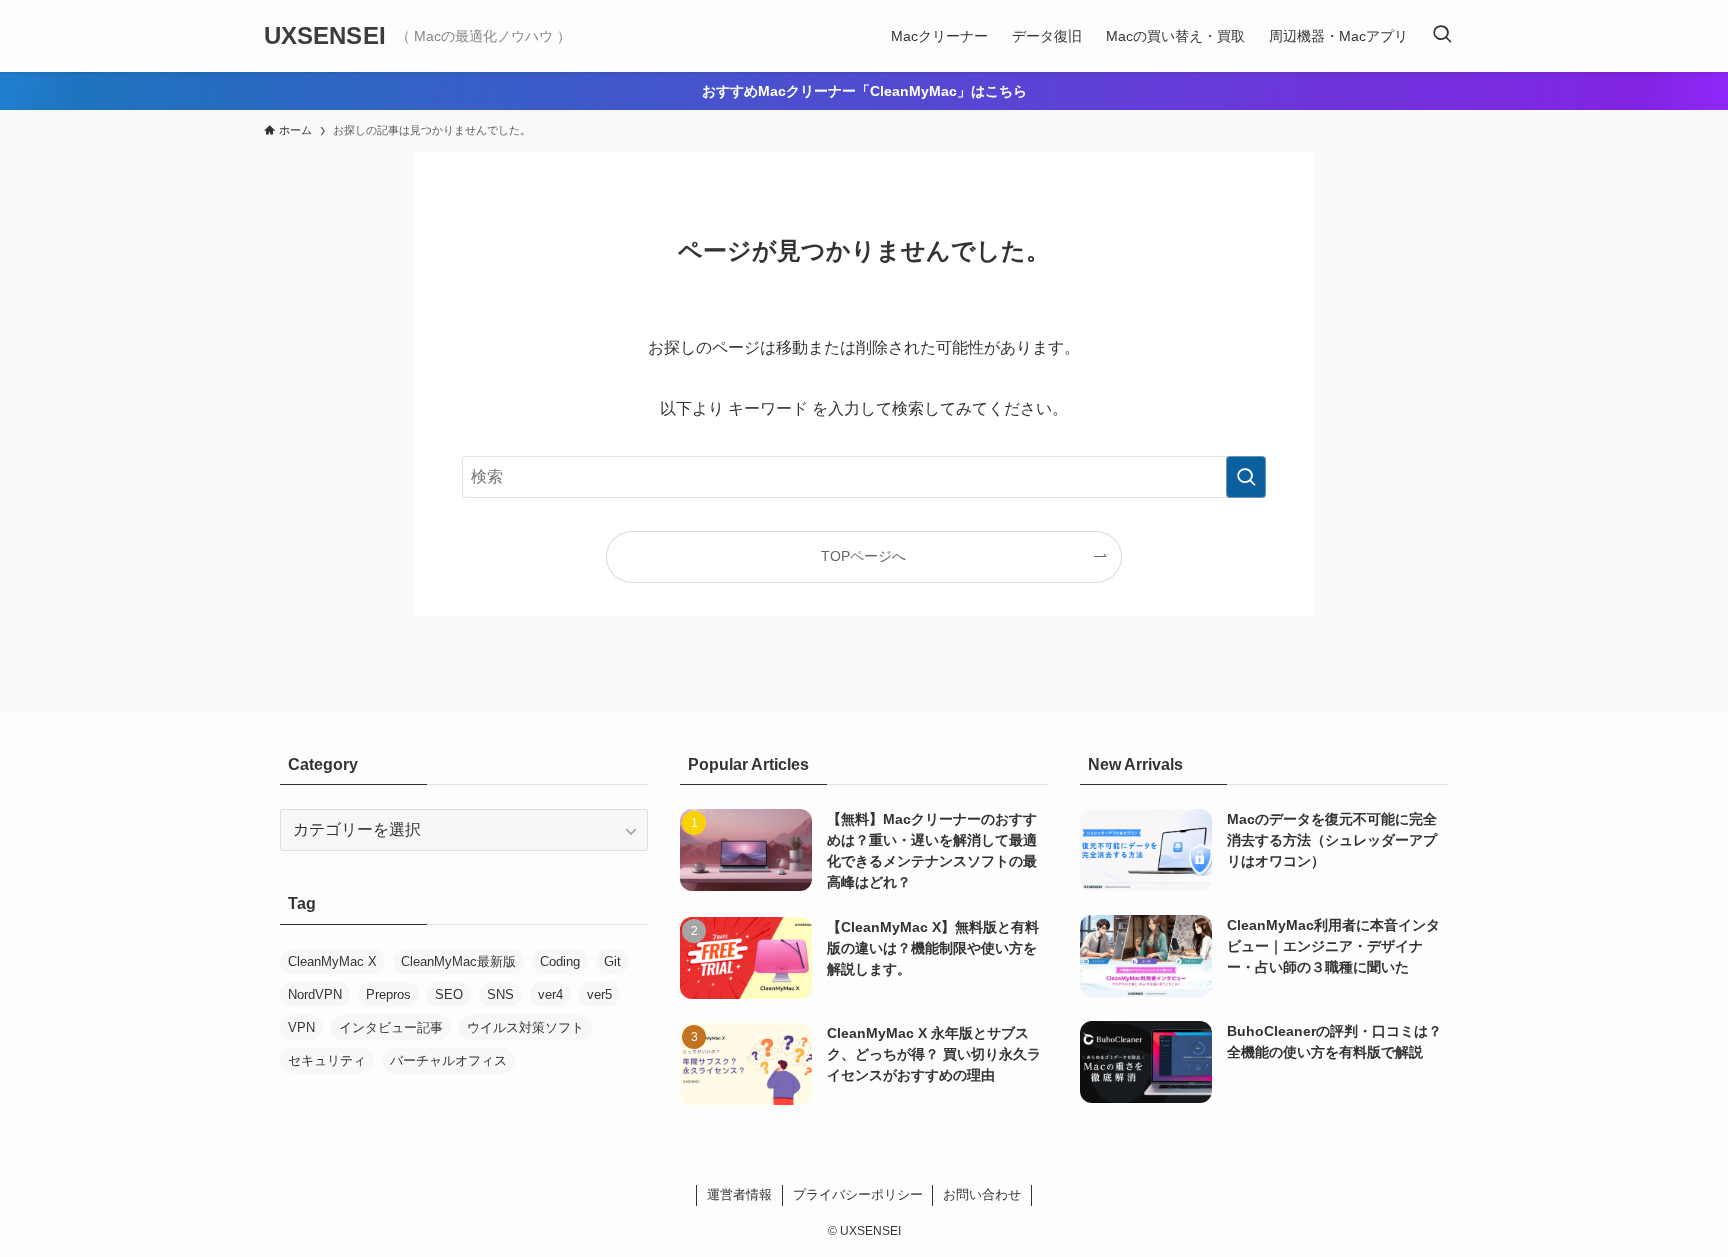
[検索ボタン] (1442, 36)
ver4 (550, 994)
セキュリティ (327, 1060)
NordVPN (315, 994)
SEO (449, 994)
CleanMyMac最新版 (458, 961)
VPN (301, 1027)
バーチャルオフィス (448, 1060)
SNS (500, 994)
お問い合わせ (982, 1194)
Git (612, 961)
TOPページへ (863, 556)
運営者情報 (739, 1194)
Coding (560, 961)
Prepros (388, 994)
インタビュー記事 (391, 1027)
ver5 (599, 994)
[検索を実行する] (1246, 477)
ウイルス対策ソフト (525, 1027)
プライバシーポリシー (858, 1194)
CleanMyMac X (332, 961)
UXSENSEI (325, 36)
